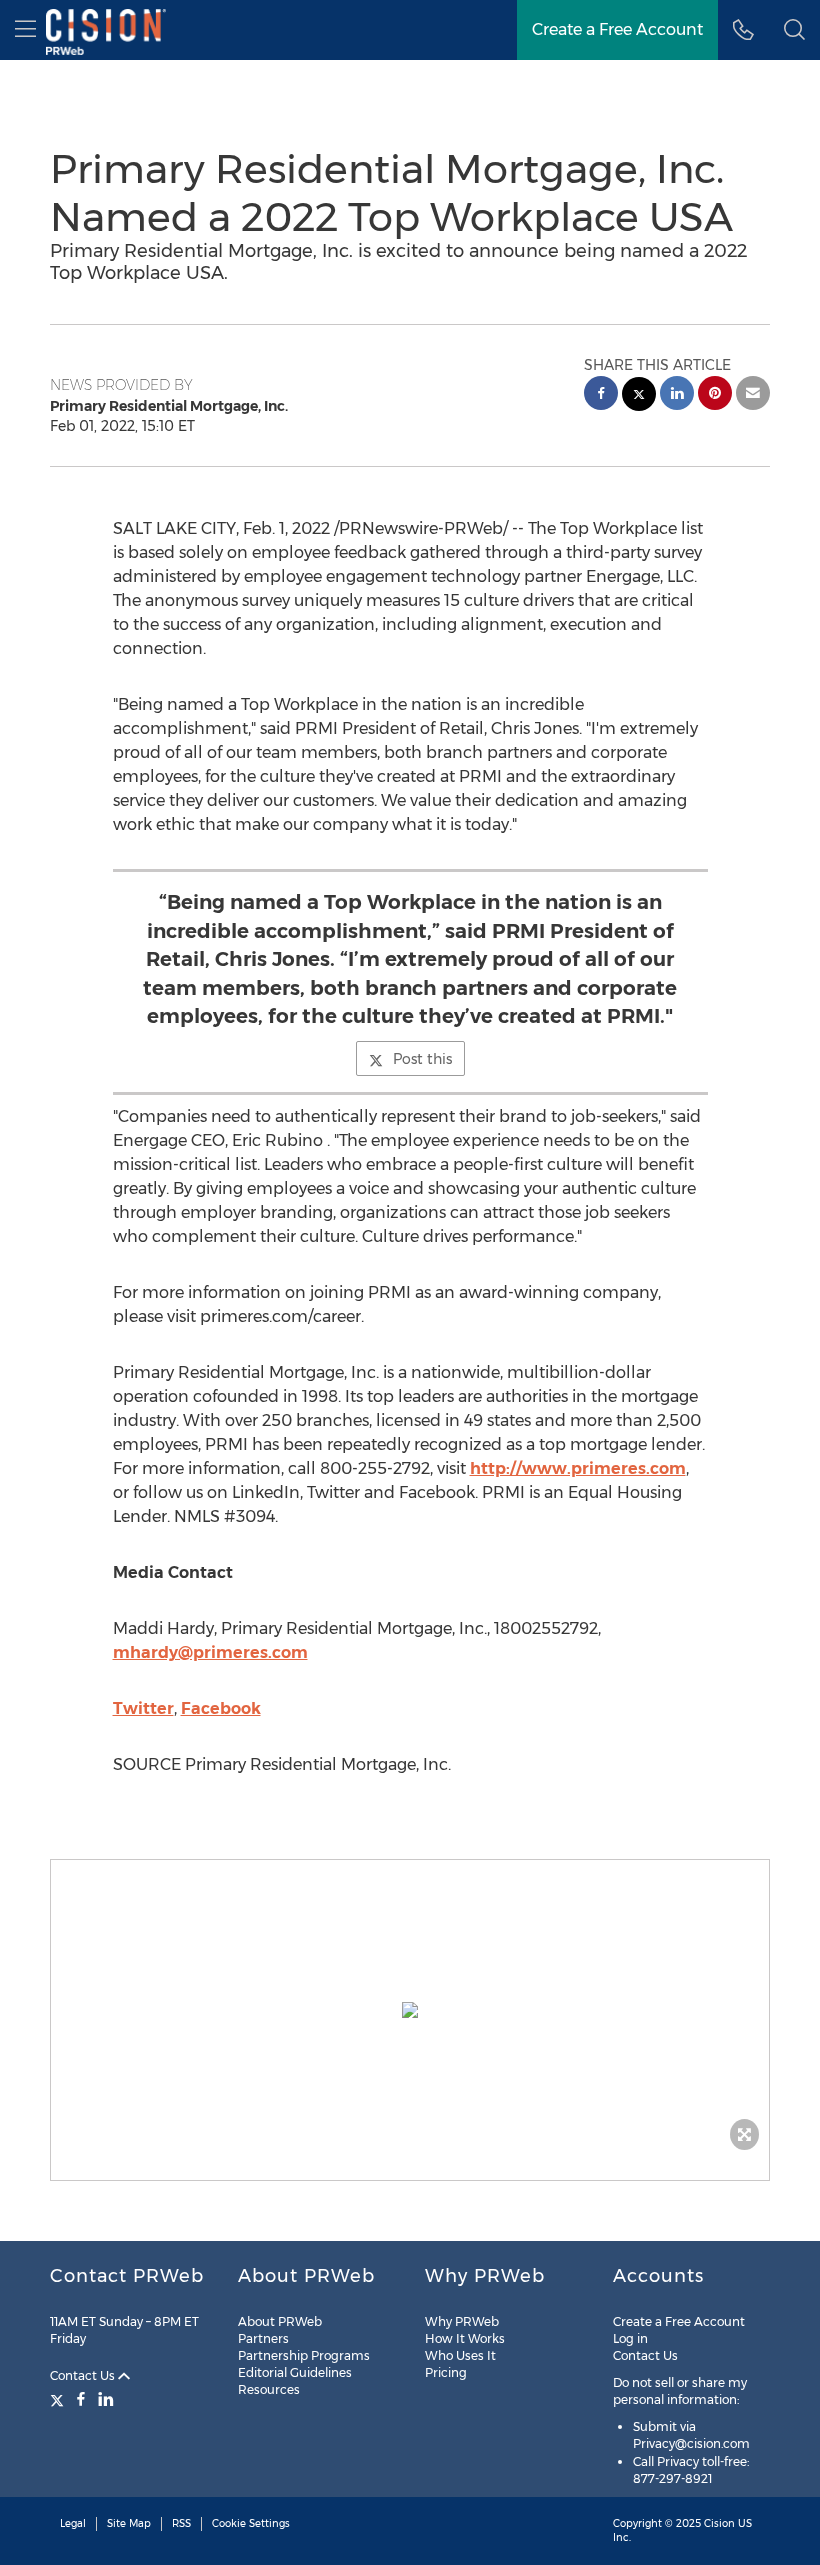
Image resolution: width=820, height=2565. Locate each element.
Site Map (129, 2523)
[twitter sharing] (639, 396)
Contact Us (84, 2375)
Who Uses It (460, 2355)
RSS (181, 2523)
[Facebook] (81, 2399)
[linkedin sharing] (677, 395)
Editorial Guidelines (295, 2372)
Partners (263, 2338)
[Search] (794, 30)
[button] (410, 2010)
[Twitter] (59, 2399)
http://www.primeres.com (578, 1468)
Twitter (143, 1708)
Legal (73, 2523)
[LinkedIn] (106, 2399)
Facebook (221, 1708)
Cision (719, 2523)
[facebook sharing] (601, 395)
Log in (630, 2338)
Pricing (446, 2372)
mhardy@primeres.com (210, 1652)
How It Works (465, 2338)
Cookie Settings (251, 2523)
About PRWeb (280, 2321)
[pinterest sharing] (715, 395)
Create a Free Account (617, 29)
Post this (422, 1059)
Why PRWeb (462, 2321)
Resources (269, 2389)
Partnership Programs (304, 2355)
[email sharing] (753, 395)
